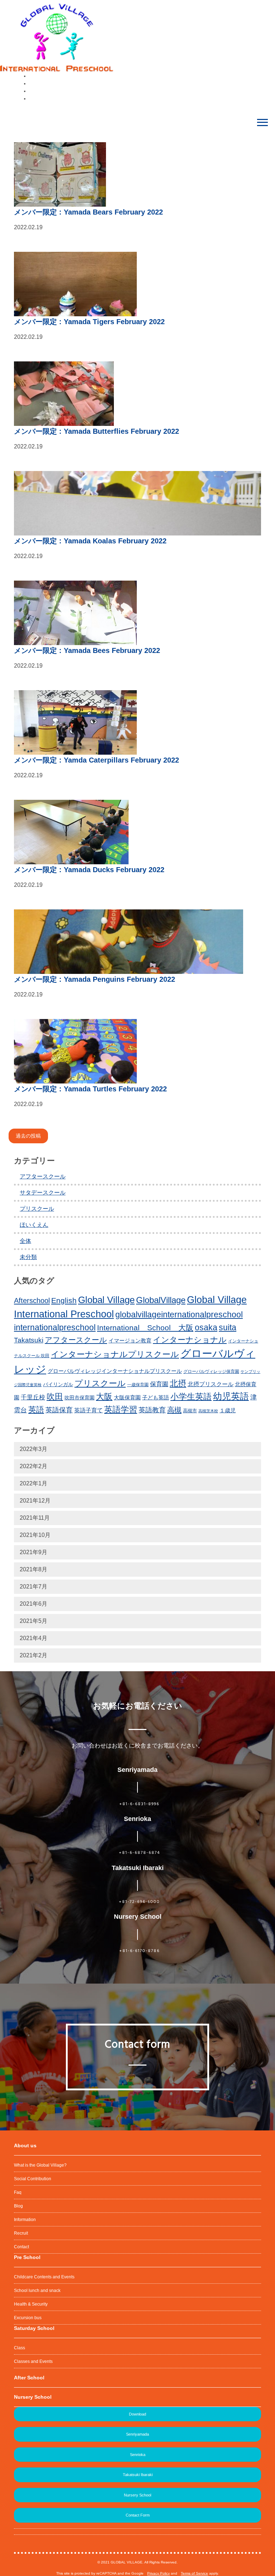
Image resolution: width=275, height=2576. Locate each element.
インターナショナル (190, 1340)
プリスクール (37, 1209)
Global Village (106, 1300)
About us (25, 2145)
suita (228, 1327)
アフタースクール (43, 1176)
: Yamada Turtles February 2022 (90, 1089)
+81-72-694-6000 (139, 1902)
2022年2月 (33, 1466)
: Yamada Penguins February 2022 (95, 979)
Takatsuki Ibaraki (138, 2475)
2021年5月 (33, 1621)
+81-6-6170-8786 (139, 1951)
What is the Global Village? (40, 2165)
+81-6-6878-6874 (139, 1853)
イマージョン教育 (130, 1341)
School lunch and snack (37, 2291)
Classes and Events (33, 2361)
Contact (21, 2247)
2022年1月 (33, 1483)
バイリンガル (58, 1385)
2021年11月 (35, 1518)
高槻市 (190, 1411)
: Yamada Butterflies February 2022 (97, 431)
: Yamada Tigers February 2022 (89, 322)
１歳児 (228, 1410)
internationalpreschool (55, 1327)
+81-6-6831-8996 (139, 1804)
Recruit (21, 2233)
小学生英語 (191, 1397)
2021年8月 (33, 1569)
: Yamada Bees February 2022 (87, 650)
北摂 (178, 1383)
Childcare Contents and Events (44, 2277)
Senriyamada (137, 2434)
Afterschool (32, 1301)
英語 (36, 1410)
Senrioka (138, 2455)
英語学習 (121, 1409)
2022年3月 (33, 1449)
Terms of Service (194, 2573)
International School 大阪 (145, 1328)
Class (20, 2348)
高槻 (174, 1410)
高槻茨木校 (208, 1411)
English (64, 1300)
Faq (18, 2192)
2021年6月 (33, 1604)
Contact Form (138, 2515)
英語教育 (152, 1410)
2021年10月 (35, 1535)
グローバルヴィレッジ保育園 (211, 1371)
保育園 (159, 1384)
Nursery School (33, 2397)
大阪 (104, 1397)
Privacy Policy (158, 2573)
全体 (25, 1241)
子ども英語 (156, 1397)
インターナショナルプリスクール (115, 1354)
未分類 (28, 1257)
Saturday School (34, 2328)
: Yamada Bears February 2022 (88, 212)
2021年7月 (33, 1587)
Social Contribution (33, 2179)
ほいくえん (34, 1225)
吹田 (55, 1397)
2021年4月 (33, 1638)
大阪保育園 (127, 1398)
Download (137, 2414)
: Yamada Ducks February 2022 (89, 870)
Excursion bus (28, 2318)
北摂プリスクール (211, 1384)
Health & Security (31, 2304)
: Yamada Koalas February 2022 (90, 541)
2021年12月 (35, 1501)
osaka (206, 1327)
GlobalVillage (161, 1300)
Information (25, 2220)
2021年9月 (33, 1552)
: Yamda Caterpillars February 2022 (97, 760)
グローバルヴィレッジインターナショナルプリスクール (115, 1371)
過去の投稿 (28, 1136)
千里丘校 (33, 1397)
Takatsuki (29, 1340)
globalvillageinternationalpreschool (179, 1315)
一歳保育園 (138, 1385)
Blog (18, 2206)
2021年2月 (33, 1655)
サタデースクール (43, 1193)
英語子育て (88, 1410)
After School (29, 2378)
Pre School (27, 2257)
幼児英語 (231, 1396)
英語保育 (59, 1410)
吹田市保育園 (79, 1398)
